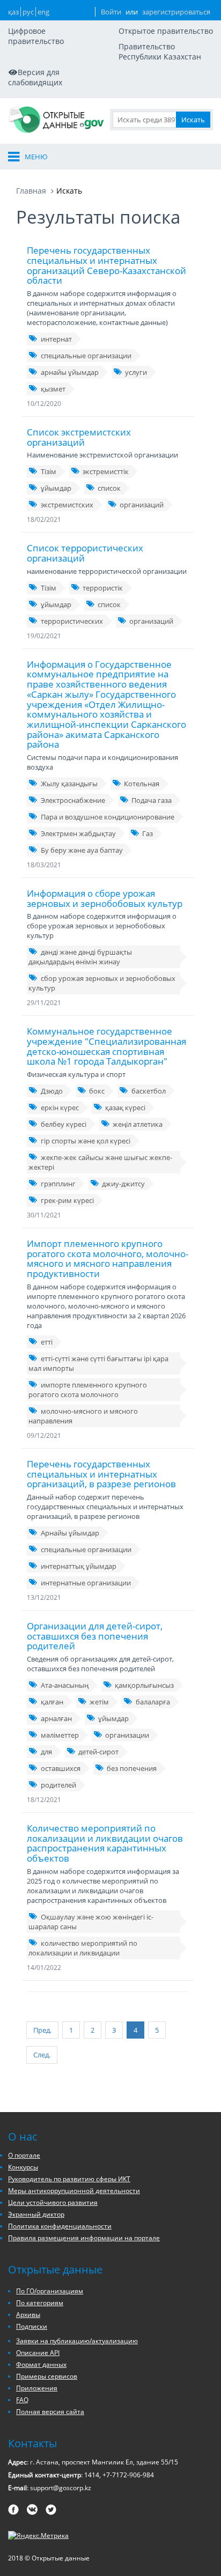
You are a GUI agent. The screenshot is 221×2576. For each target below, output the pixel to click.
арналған (56, 1718)
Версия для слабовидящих (35, 77)
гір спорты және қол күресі (86, 1141)
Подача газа (152, 800)
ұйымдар (56, 488)
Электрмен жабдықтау (78, 833)
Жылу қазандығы (69, 784)
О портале (24, 2155)
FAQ (22, 2400)
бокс (97, 1091)
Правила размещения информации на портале (84, 2238)
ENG (43, 12)
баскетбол (149, 1091)
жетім (99, 1702)
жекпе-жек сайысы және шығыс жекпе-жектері (100, 1162)
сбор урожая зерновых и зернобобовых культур (102, 983)
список (109, 488)
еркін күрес (60, 1108)
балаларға (153, 1702)
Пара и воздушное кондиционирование (108, 817)
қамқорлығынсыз (144, 1685)
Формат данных (41, 2364)
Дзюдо (52, 1091)
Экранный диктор (36, 2214)
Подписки (32, 2326)
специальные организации (86, 356)
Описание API (38, 2353)
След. (42, 2055)
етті (47, 1342)
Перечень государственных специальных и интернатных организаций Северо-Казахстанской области (106, 265)
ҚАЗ (13, 12)
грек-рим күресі (67, 1200)
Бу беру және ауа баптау (82, 850)
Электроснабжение (73, 800)
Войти (111, 12)
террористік (103, 588)
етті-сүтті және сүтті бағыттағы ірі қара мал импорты (98, 1363)
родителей (58, 1785)
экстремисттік (106, 471)
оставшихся (61, 1768)
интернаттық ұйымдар (79, 1566)
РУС (28, 12)
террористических (72, 621)
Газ (148, 833)
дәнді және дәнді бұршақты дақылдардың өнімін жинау (80, 957)
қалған (52, 1702)
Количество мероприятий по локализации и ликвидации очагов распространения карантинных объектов (105, 1843)
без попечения (132, 1768)
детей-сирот (98, 1752)
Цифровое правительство (36, 36)
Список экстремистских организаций (79, 437)
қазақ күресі (125, 1108)
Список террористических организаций (85, 553)
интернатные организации (86, 1583)
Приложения (37, 2388)
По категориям (40, 2303)
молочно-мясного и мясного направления (83, 1416)
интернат (56, 339)
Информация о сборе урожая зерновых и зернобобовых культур (105, 898)
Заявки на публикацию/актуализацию (77, 2341)
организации (127, 1735)
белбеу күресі (64, 1124)
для (46, 1752)
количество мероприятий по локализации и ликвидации (83, 1948)
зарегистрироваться (176, 12)
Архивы (28, 2315)
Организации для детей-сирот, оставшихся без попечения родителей (95, 1636)
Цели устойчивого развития (53, 2202)
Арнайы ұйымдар (70, 1533)
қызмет (53, 389)
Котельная (142, 784)
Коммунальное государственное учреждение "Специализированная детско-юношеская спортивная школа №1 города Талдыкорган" (106, 1046)
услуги (136, 372)
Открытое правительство (166, 31)
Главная (31, 191)
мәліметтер (60, 1735)
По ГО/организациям (50, 2291)
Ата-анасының (65, 1685)
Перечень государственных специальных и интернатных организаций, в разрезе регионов (101, 1474)
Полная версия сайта (50, 2412)
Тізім (49, 471)
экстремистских (67, 505)
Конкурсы (23, 2167)
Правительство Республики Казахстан (160, 51)
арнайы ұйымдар (70, 372)
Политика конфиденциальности (60, 2226)
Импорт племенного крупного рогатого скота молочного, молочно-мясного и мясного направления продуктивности (108, 1259)
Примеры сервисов (47, 2376)
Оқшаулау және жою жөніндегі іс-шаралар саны (91, 1922)
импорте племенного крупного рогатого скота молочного (88, 1390)
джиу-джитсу (123, 1184)
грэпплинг (58, 1184)
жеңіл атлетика (138, 1124)
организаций (142, 505)
